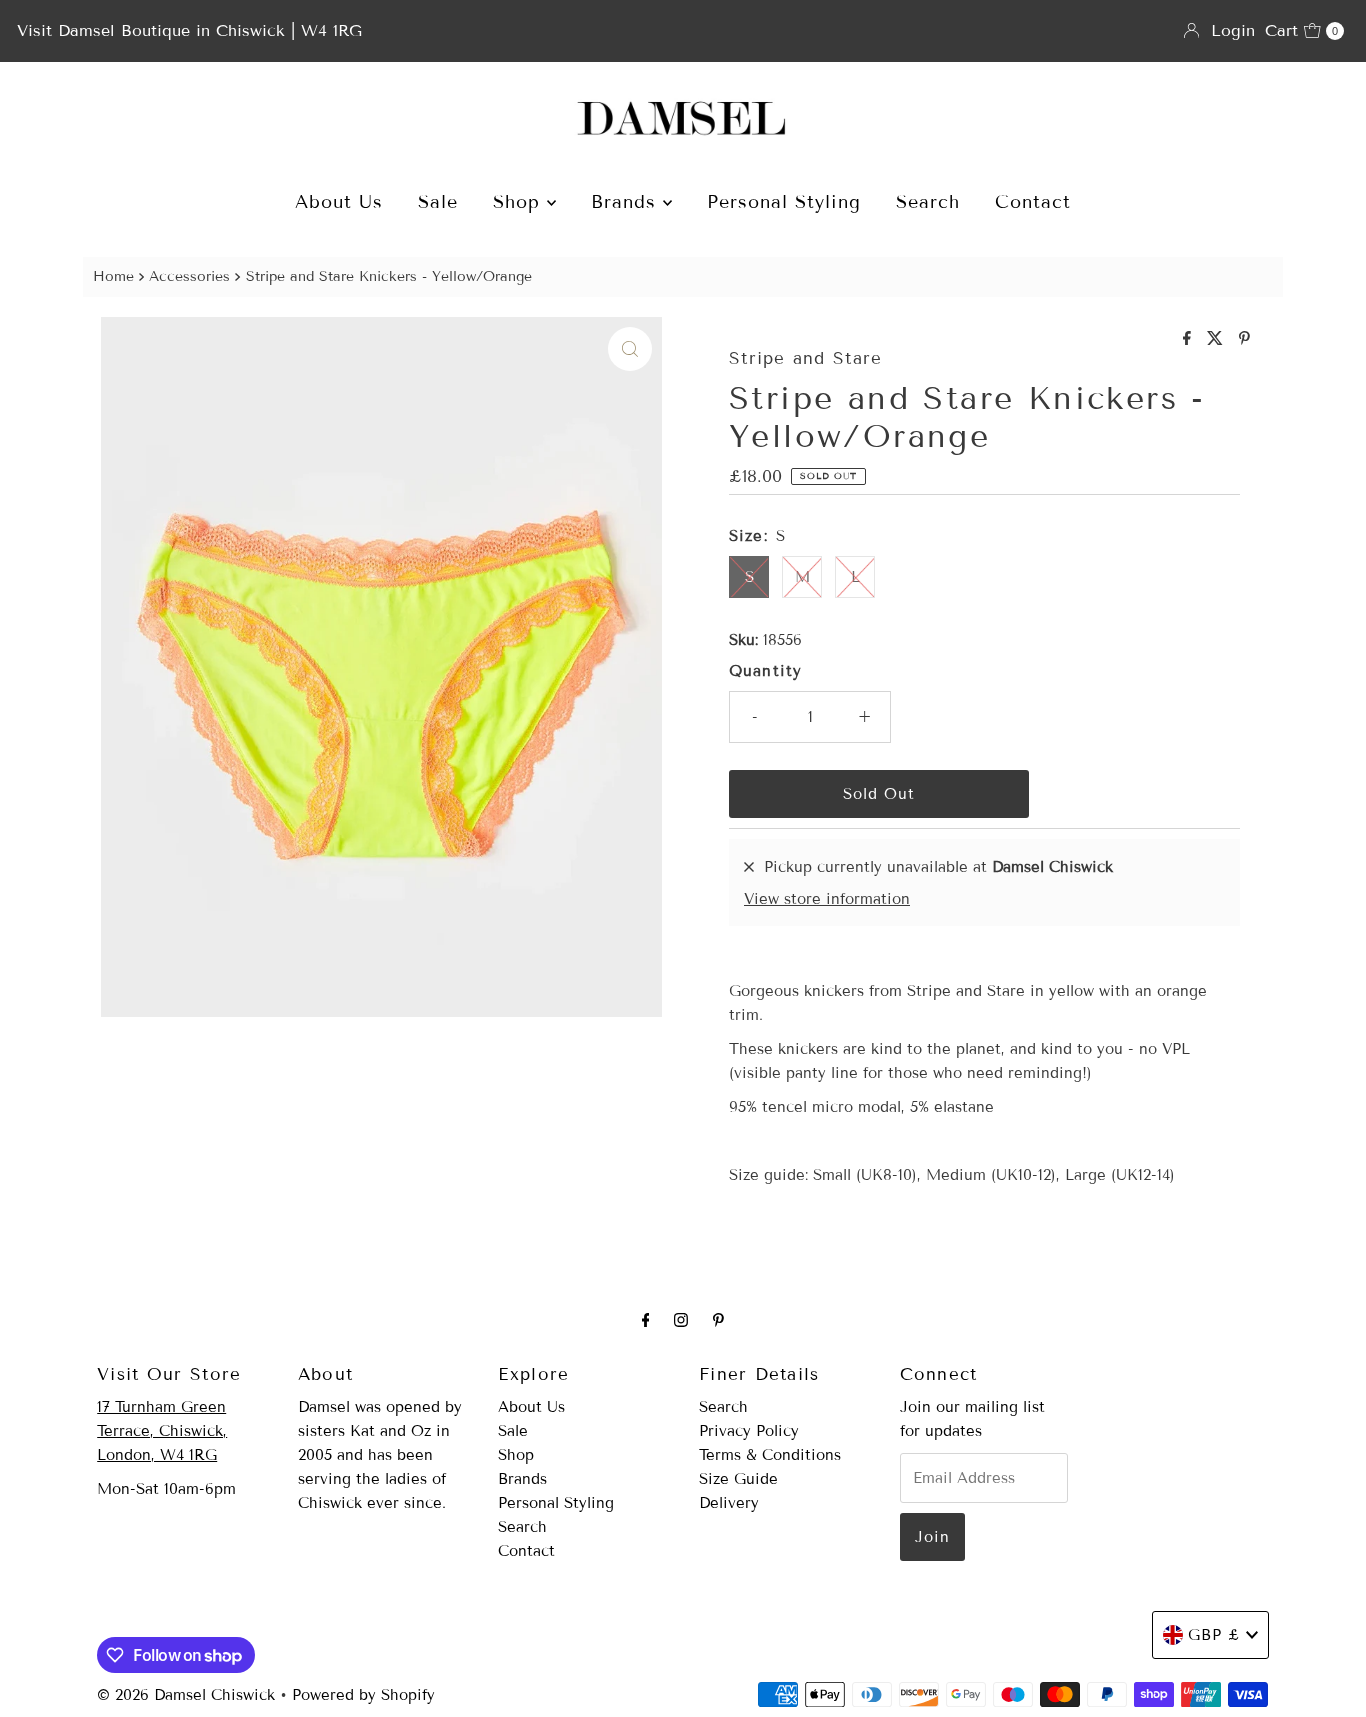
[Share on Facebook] (1190, 339)
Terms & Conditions (770, 1455)
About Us (339, 202)
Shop (520, 202)
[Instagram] (681, 1320)
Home (113, 276)
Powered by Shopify (363, 1695)
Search (928, 202)
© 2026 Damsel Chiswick (186, 1695)
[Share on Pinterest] (1244, 339)
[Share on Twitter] (1218, 339)
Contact (1033, 202)
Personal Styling (784, 202)
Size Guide (738, 1479)
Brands (627, 202)
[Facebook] (646, 1320)
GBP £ (1214, 1635)
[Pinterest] (718, 1320)
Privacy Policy (749, 1431)
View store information (827, 899)
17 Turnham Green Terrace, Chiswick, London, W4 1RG (162, 1431)
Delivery (729, 1503)
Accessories (189, 276)
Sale (438, 202)
